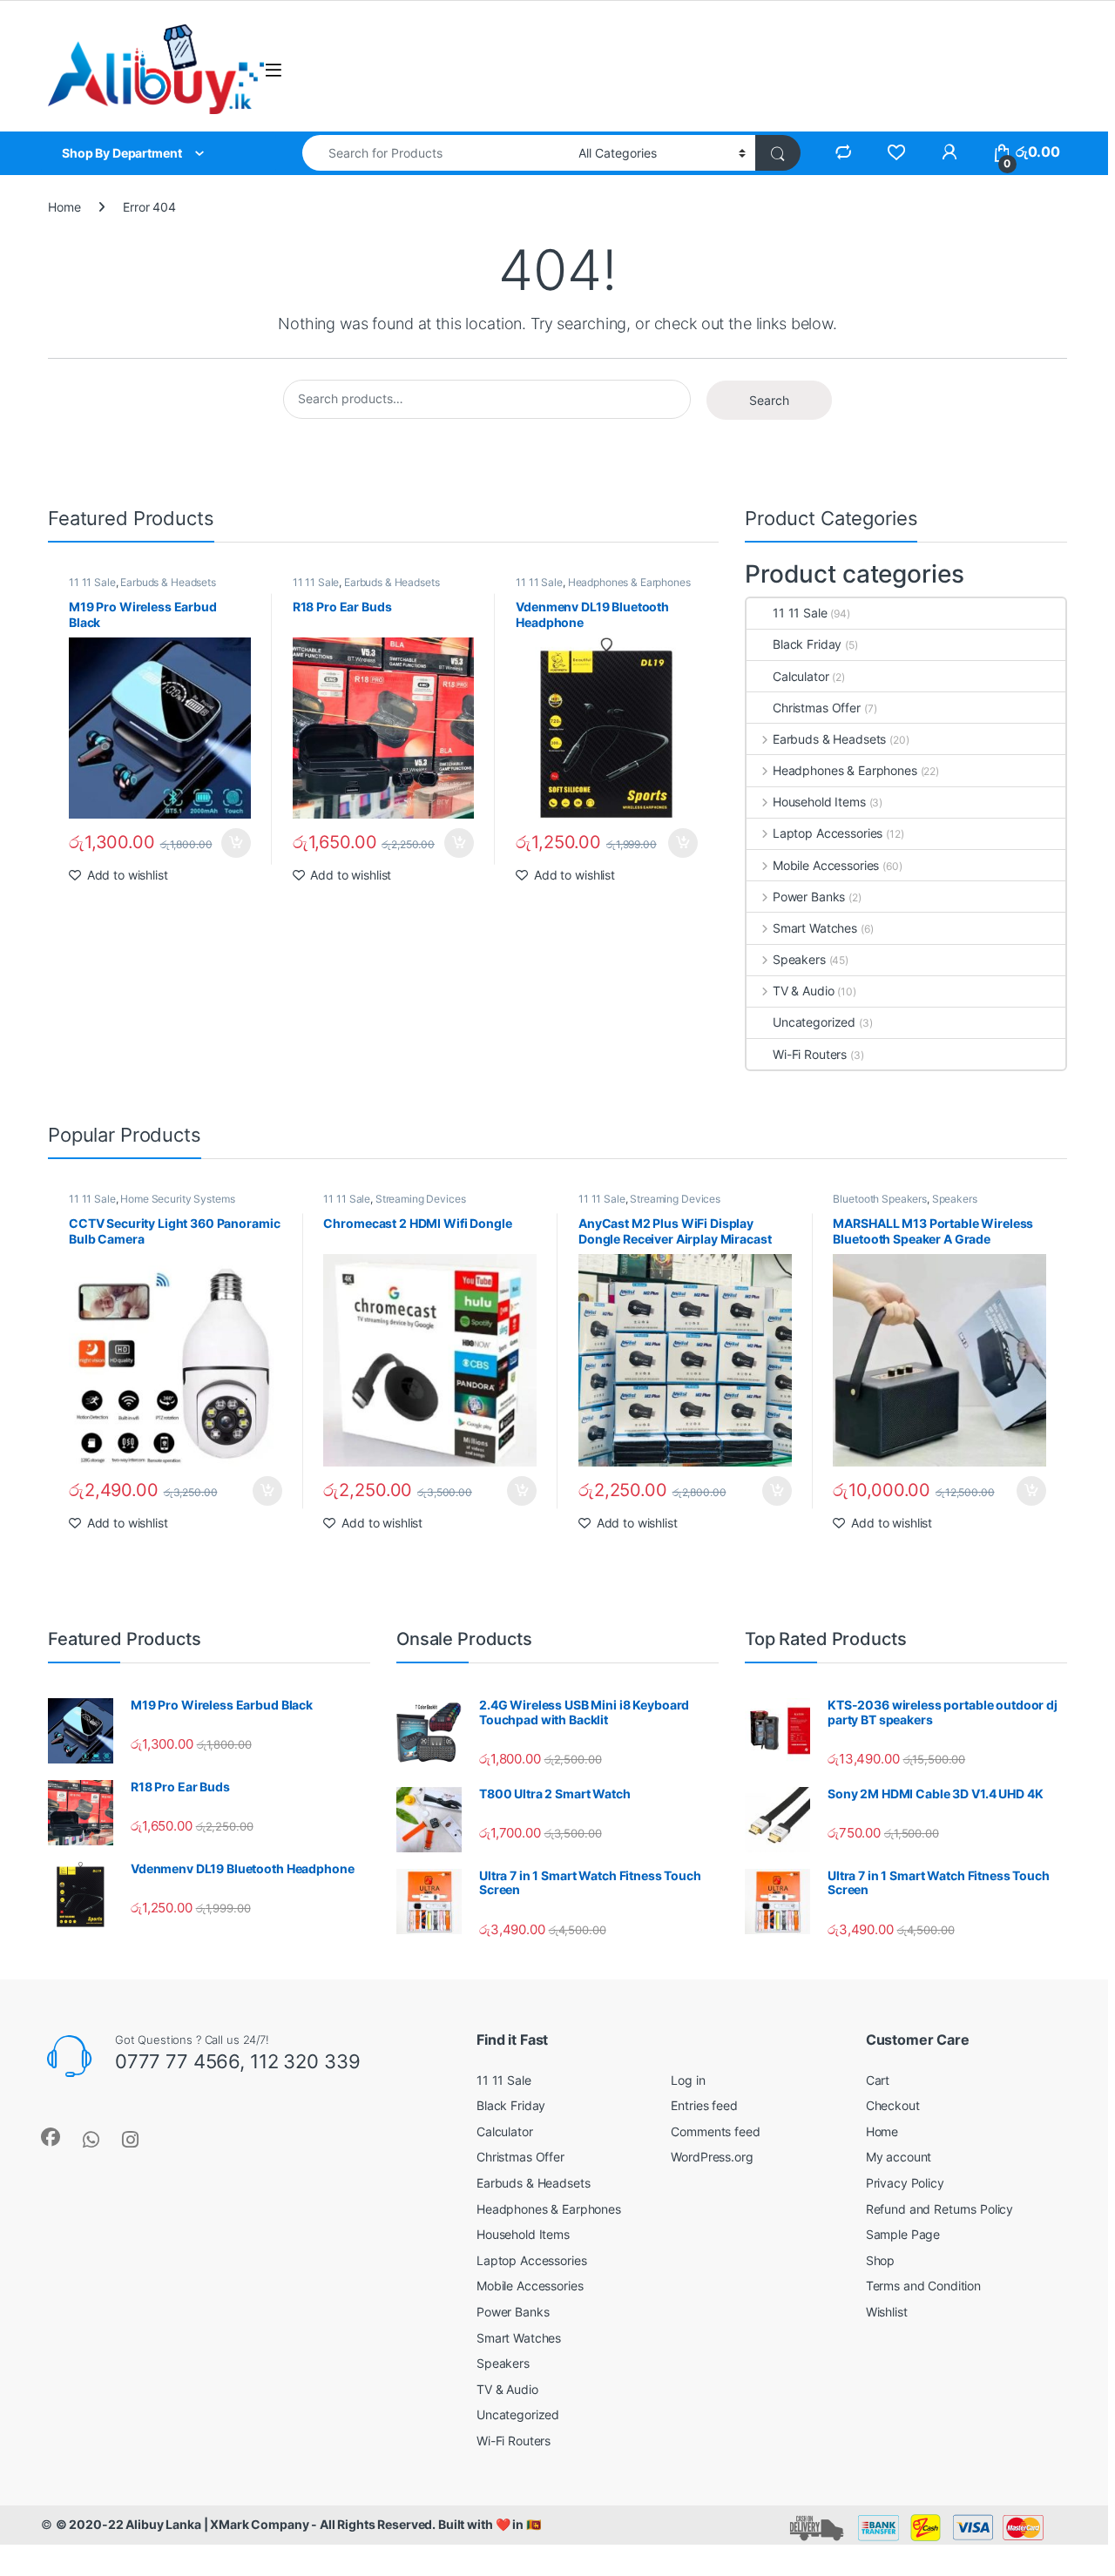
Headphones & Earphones (629, 582)
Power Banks (809, 897)
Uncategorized (814, 1022)
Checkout (893, 2105)
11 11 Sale (92, 582)
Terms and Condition (923, 2286)
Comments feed (715, 2131)
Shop (880, 2260)
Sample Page (903, 2234)
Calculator (801, 676)
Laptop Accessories (828, 833)
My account (899, 2157)
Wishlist (887, 2312)
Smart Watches (815, 928)
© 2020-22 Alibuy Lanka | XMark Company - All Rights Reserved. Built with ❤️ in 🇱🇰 (298, 2524)
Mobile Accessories (826, 865)
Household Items (819, 802)
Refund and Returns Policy (940, 2209)
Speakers (799, 959)
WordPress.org (712, 2157)
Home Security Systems (177, 1199)
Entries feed (704, 2105)
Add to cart (236, 843)
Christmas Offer (817, 708)
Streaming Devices (421, 1199)
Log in (688, 2080)
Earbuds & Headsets (168, 582)
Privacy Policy (905, 2183)
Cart (878, 2080)
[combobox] (436, 153)
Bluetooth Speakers (879, 1199)
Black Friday (807, 644)
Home (64, 207)
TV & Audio (803, 991)
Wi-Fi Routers (810, 1054)
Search (769, 400)
